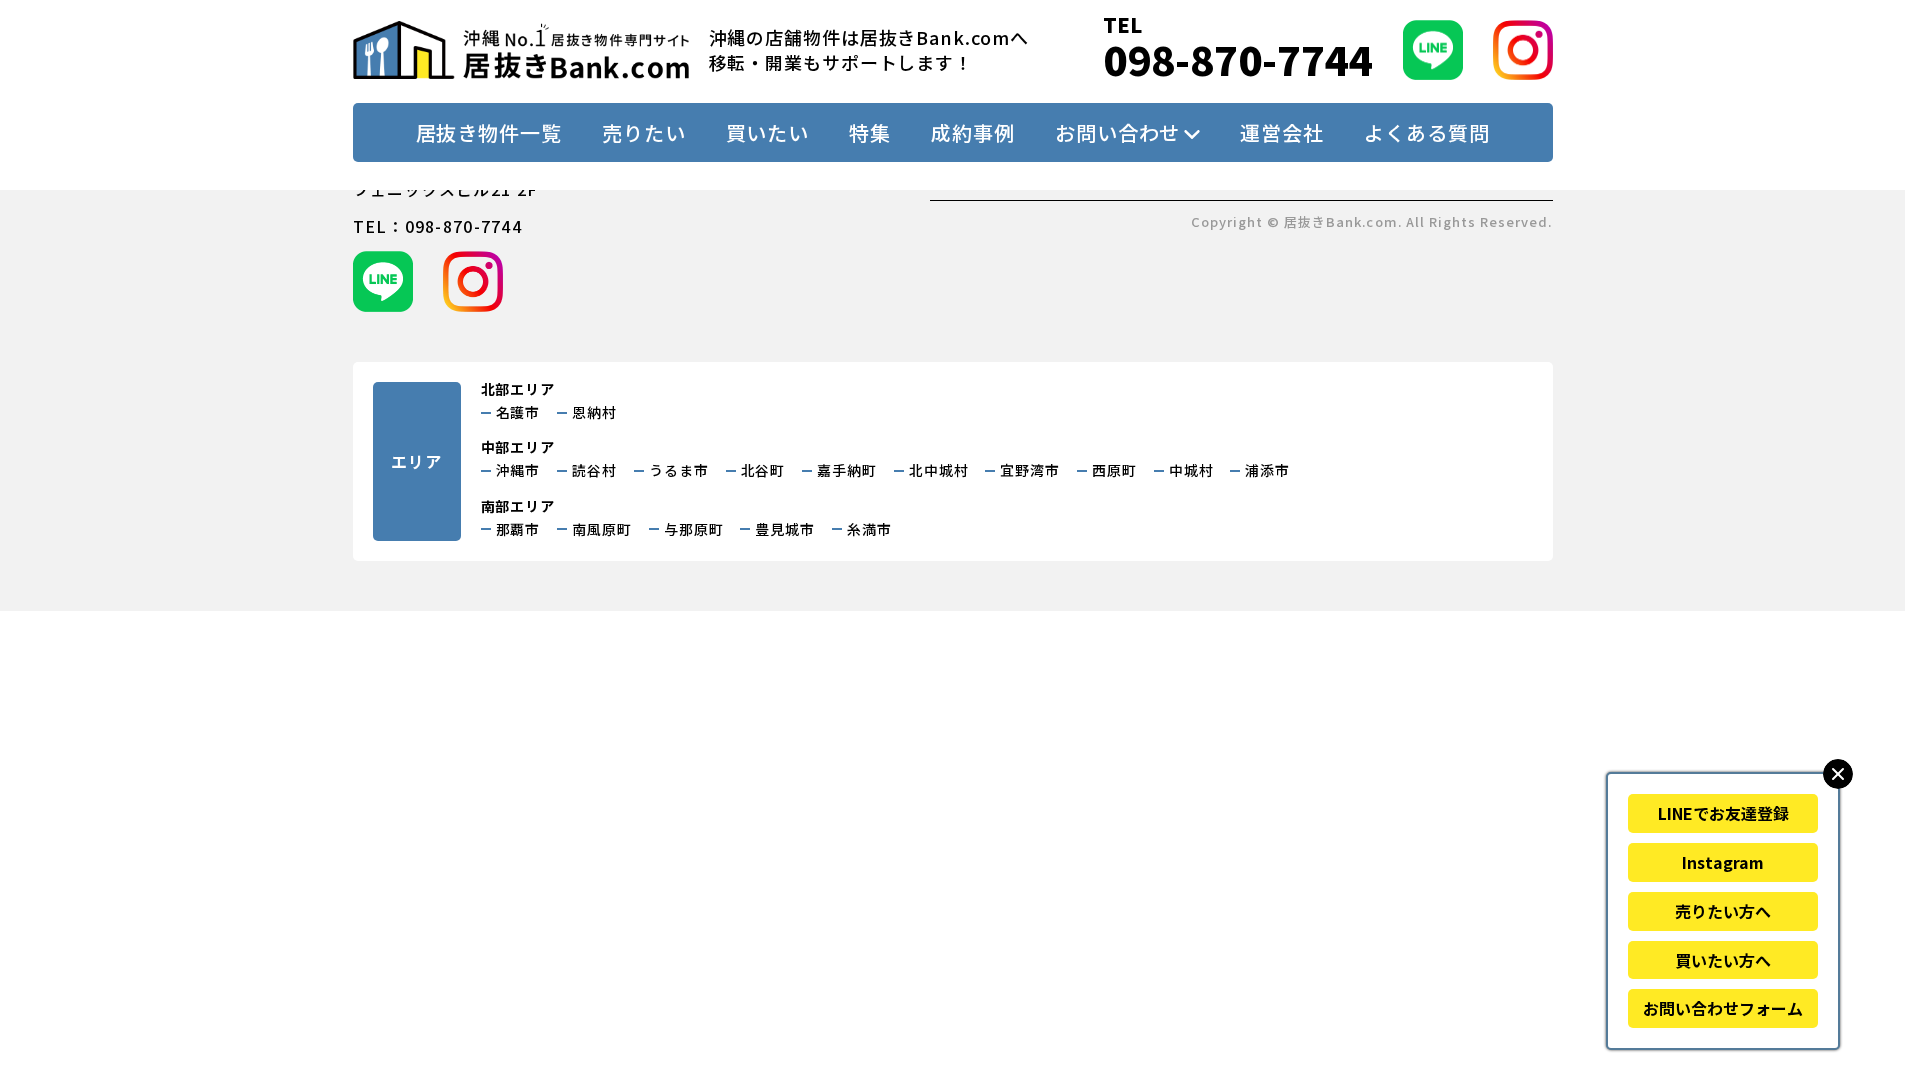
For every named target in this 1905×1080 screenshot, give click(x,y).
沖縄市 (518, 470)
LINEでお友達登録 (1723, 813)
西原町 (1114, 470)
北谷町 (763, 470)
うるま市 (679, 470)
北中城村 (939, 470)
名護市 (518, 412)
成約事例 (973, 132)
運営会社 (1282, 132)
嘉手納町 (847, 470)
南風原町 (602, 529)
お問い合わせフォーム (1723, 1008)
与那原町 (694, 529)
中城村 (1191, 470)
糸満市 (869, 529)
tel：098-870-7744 (437, 226)
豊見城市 (785, 529)
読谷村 (594, 470)
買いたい (768, 132)
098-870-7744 (1238, 59)
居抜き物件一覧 (489, 132)
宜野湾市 (1030, 470)
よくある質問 (1426, 132)
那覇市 (518, 529)
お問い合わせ (1117, 132)
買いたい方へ (1723, 960)
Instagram (1723, 862)
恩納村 (594, 412)
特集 (870, 132)
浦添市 (1267, 470)
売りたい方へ (1723, 911)
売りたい (644, 132)
